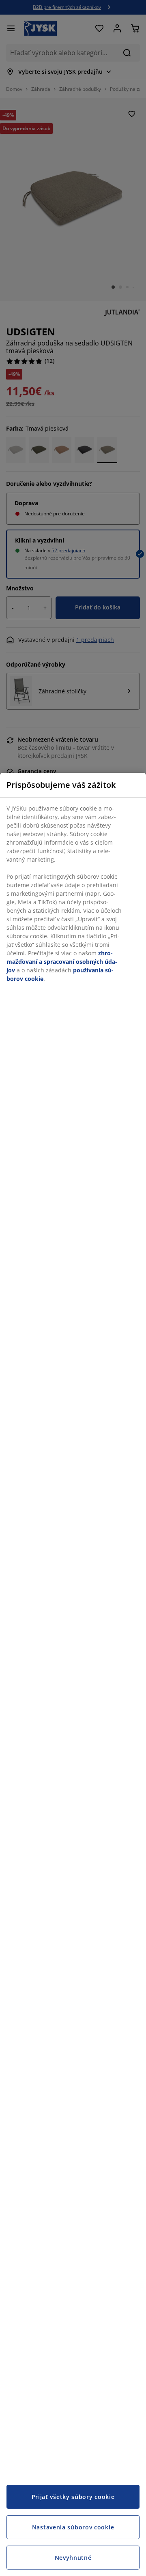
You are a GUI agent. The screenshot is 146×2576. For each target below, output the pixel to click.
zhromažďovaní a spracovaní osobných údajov (62, 962)
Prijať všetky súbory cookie (73, 2497)
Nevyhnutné (73, 2558)
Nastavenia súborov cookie (73, 2527)
